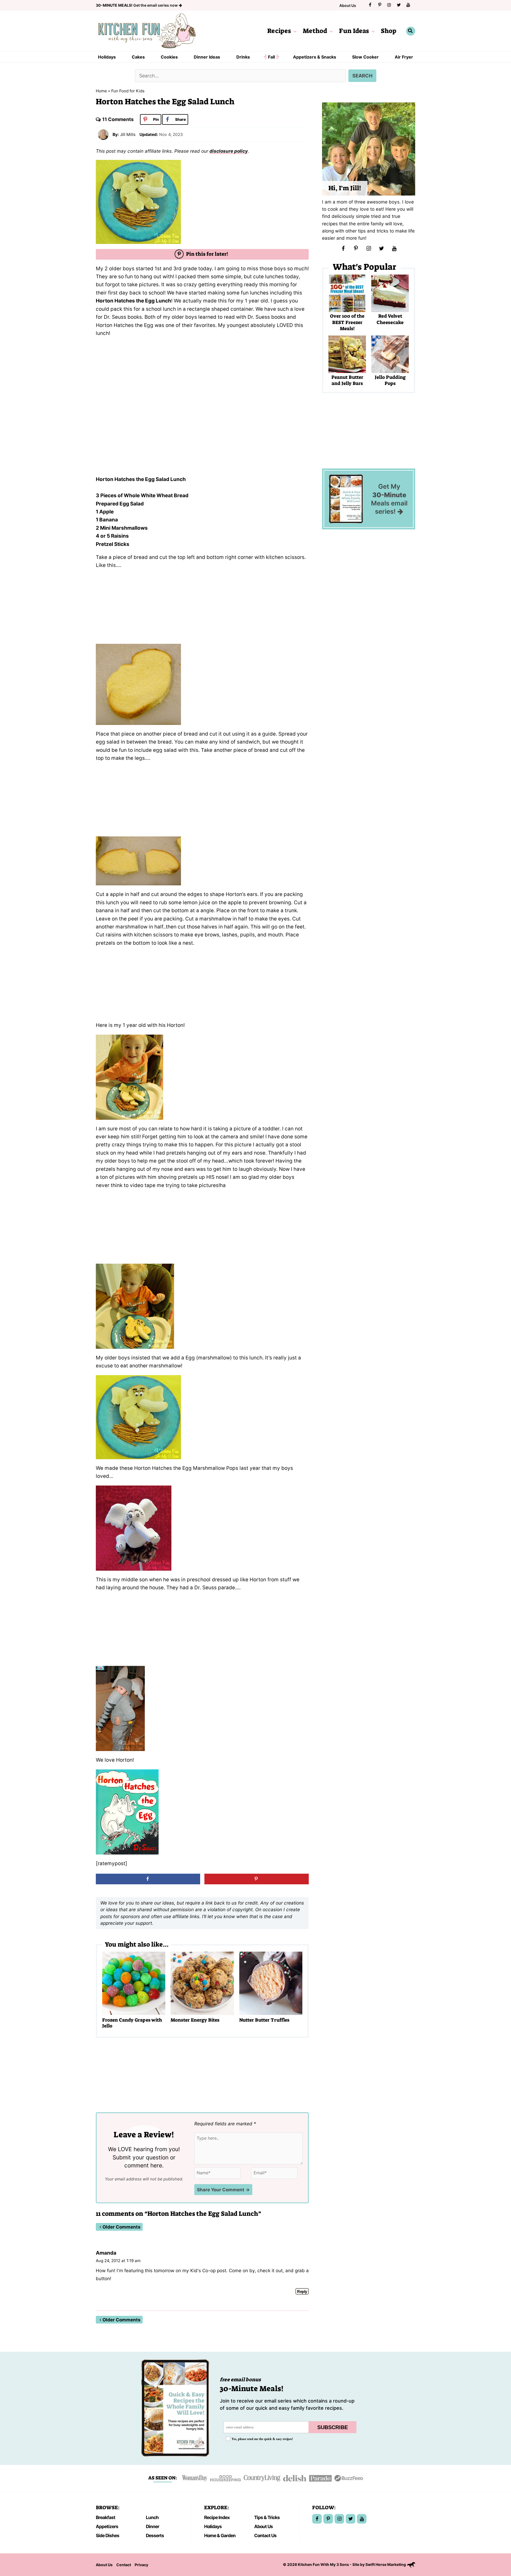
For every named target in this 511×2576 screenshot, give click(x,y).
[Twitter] (399, 5)
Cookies (169, 57)
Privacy (141, 2565)
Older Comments (121, 2227)
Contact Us (265, 2535)
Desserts (155, 2535)
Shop (389, 31)
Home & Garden (220, 2535)
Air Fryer (404, 57)
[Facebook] (370, 5)
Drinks (243, 57)
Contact (124, 2565)
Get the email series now (137, 5)
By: (116, 134)
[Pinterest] (380, 5)
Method (315, 31)
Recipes (279, 31)
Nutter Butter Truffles (264, 2020)
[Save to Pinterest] (257, 1879)
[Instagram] (389, 5)
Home (101, 91)
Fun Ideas (354, 31)
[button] (294, 31)
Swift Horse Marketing (386, 2564)
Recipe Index (217, 2517)
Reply (302, 2291)
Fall (271, 57)
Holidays (107, 57)
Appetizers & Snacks (315, 57)
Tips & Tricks (267, 2517)
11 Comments (118, 119)
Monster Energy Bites (195, 2020)
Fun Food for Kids (128, 91)
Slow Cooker (365, 57)
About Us (348, 5)
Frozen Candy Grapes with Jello (132, 2023)
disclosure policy (229, 151)
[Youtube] (408, 5)
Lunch (152, 2517)
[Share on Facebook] (148, 1879)
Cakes (138, 57)
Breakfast (106, 2517)
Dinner (153, 2526)
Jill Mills (128, 134)
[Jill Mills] (103, 134)
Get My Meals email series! (389, 499)
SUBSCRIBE (333, 2427)
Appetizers (107, 2526)
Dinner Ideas (207, 57)
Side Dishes (108, 2535)
